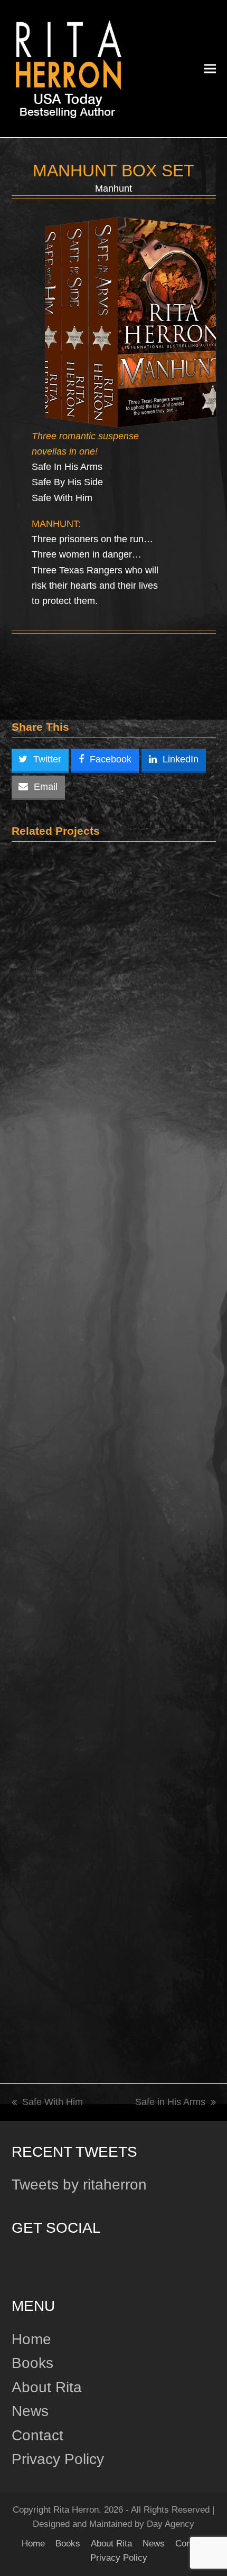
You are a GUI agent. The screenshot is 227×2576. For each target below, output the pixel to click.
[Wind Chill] (114, 997)
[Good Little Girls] (100, 1919)
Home (31, 2339)
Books (32, 2363)
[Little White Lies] (114, 1623)
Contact (37, 2435)
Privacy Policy (58, 2459)
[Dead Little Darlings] (114, 1306)
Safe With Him (47, 2103)
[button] (210, 68)
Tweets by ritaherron (79, 2185)
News (30, 2411)
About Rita (47, 2387)
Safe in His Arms (170, 2103)
